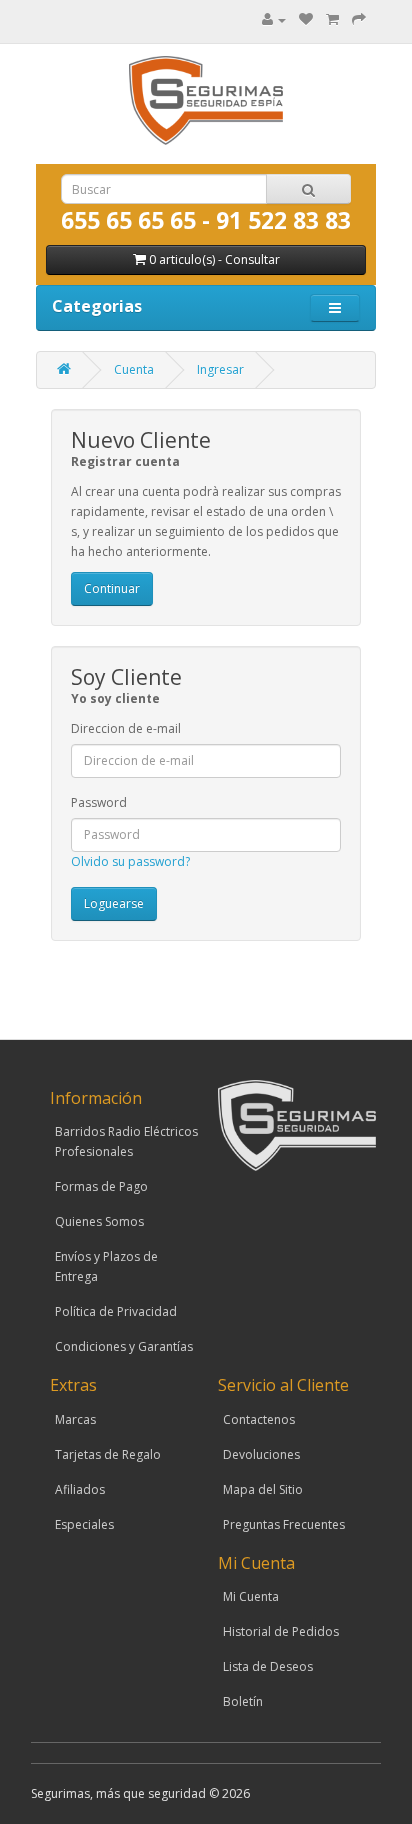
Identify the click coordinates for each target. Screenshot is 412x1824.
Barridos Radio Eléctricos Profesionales (126, 1141)
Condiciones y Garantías (124, 1346)
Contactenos (259, 1419)
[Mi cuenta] (274, 19)
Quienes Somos (99, 1221)
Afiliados (80, 1489)
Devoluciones (261, 1454)
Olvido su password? (130, 861)
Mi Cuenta (251, 1596)
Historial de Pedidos (281, 1631)
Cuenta (134, 369)
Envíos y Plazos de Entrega (106, 1266)
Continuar (112, 588)
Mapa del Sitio (263, 1489)
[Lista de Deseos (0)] (306, 19)
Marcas (75, 1419)
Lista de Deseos (268, 1666)
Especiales (84, 1524)
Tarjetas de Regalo (108, 1454)
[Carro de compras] (332, 19)
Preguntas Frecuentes (284, 1524)
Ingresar (220, 369)
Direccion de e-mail (126, 728)
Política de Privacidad (116, 1311)
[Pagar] (359, 19)
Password (99, 802)
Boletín (243, 1701)
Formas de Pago (101, 1186)
